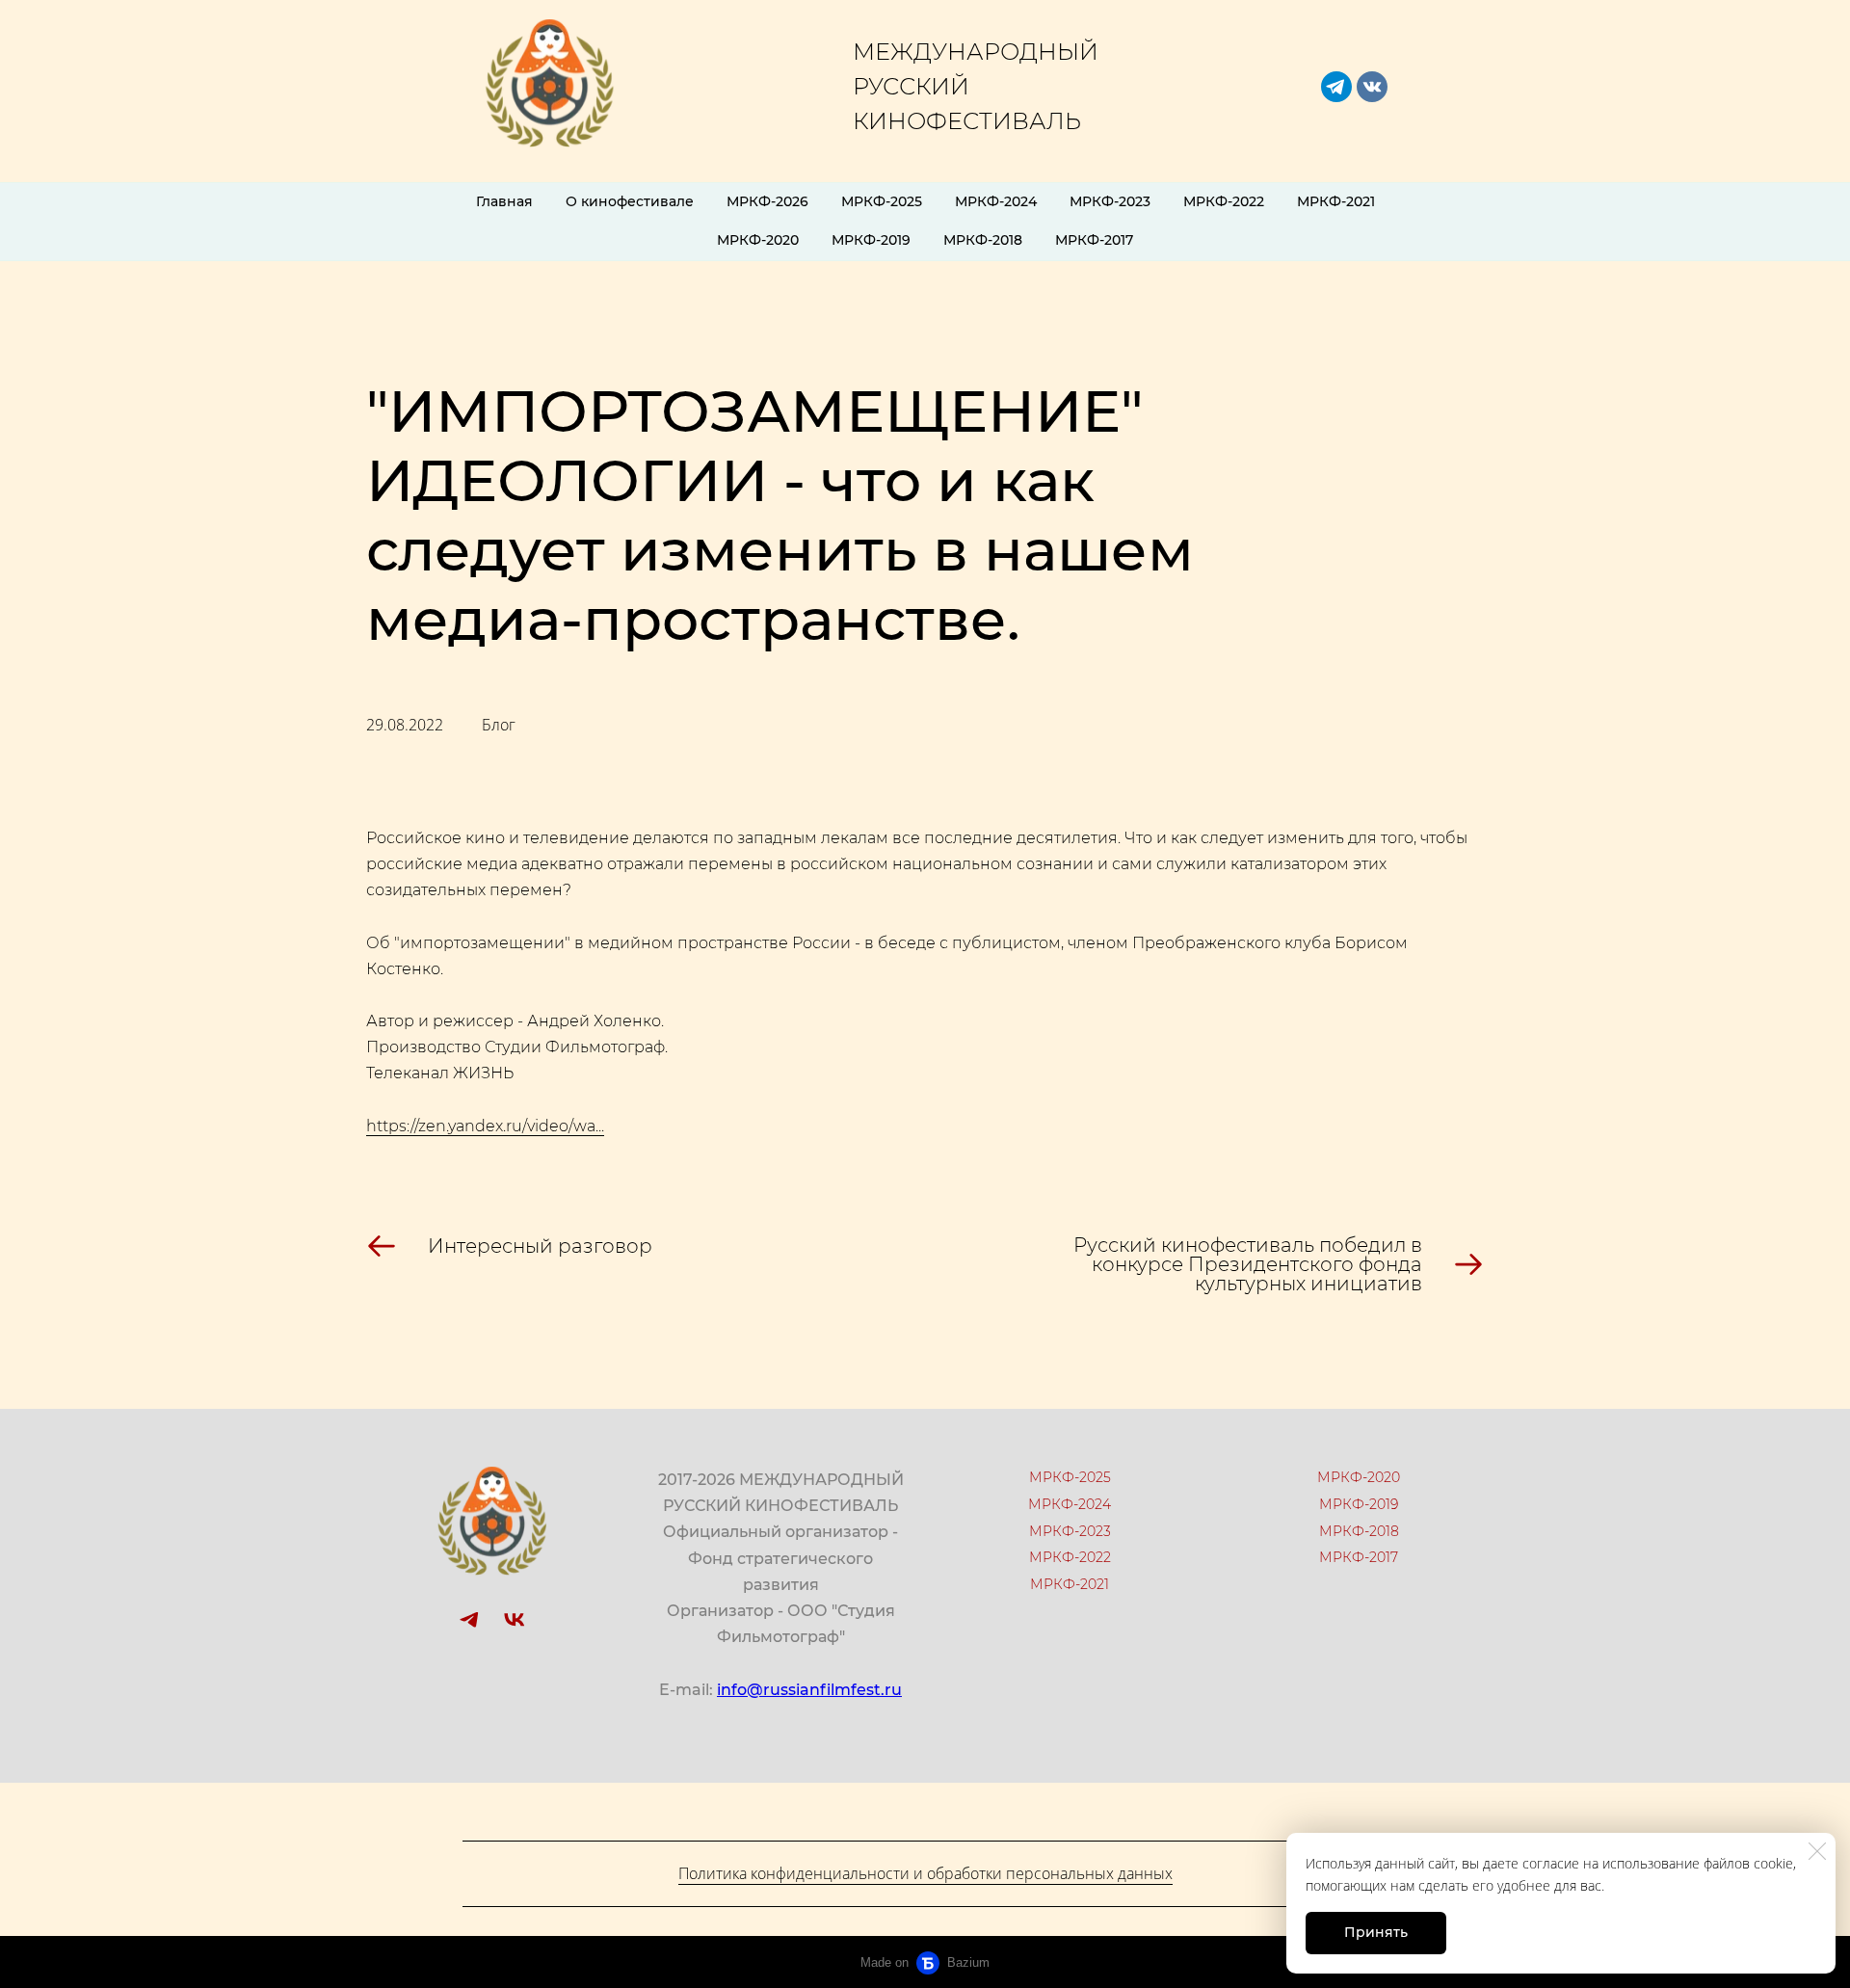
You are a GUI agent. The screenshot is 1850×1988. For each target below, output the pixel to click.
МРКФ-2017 (1094, 240)
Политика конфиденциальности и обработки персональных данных (925, 1873)
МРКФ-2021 (1336, 201)
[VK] (515, 1620)
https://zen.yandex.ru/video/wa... (485, 1126)
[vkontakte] (1372, 87)
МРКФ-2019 (871, 240)
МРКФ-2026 (767, 201)
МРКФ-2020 (758, 240)
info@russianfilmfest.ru (809, 1690)
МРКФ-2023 (1110, 201)
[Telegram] (468, 1620)
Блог (499, 725)
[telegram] (1336, 87)
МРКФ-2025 (882, 201)
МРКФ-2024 (996, 201)
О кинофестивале (630, 201)
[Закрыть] (1817, 1851)
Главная (504, 201)
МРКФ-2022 (1224, 201)
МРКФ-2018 (983, 240)
